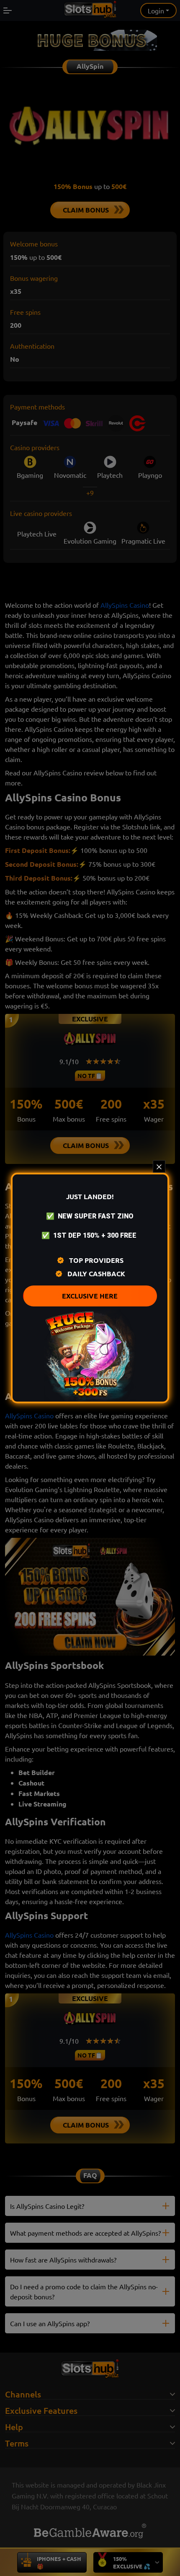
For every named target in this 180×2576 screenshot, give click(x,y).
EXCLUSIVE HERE (90, 1296)
